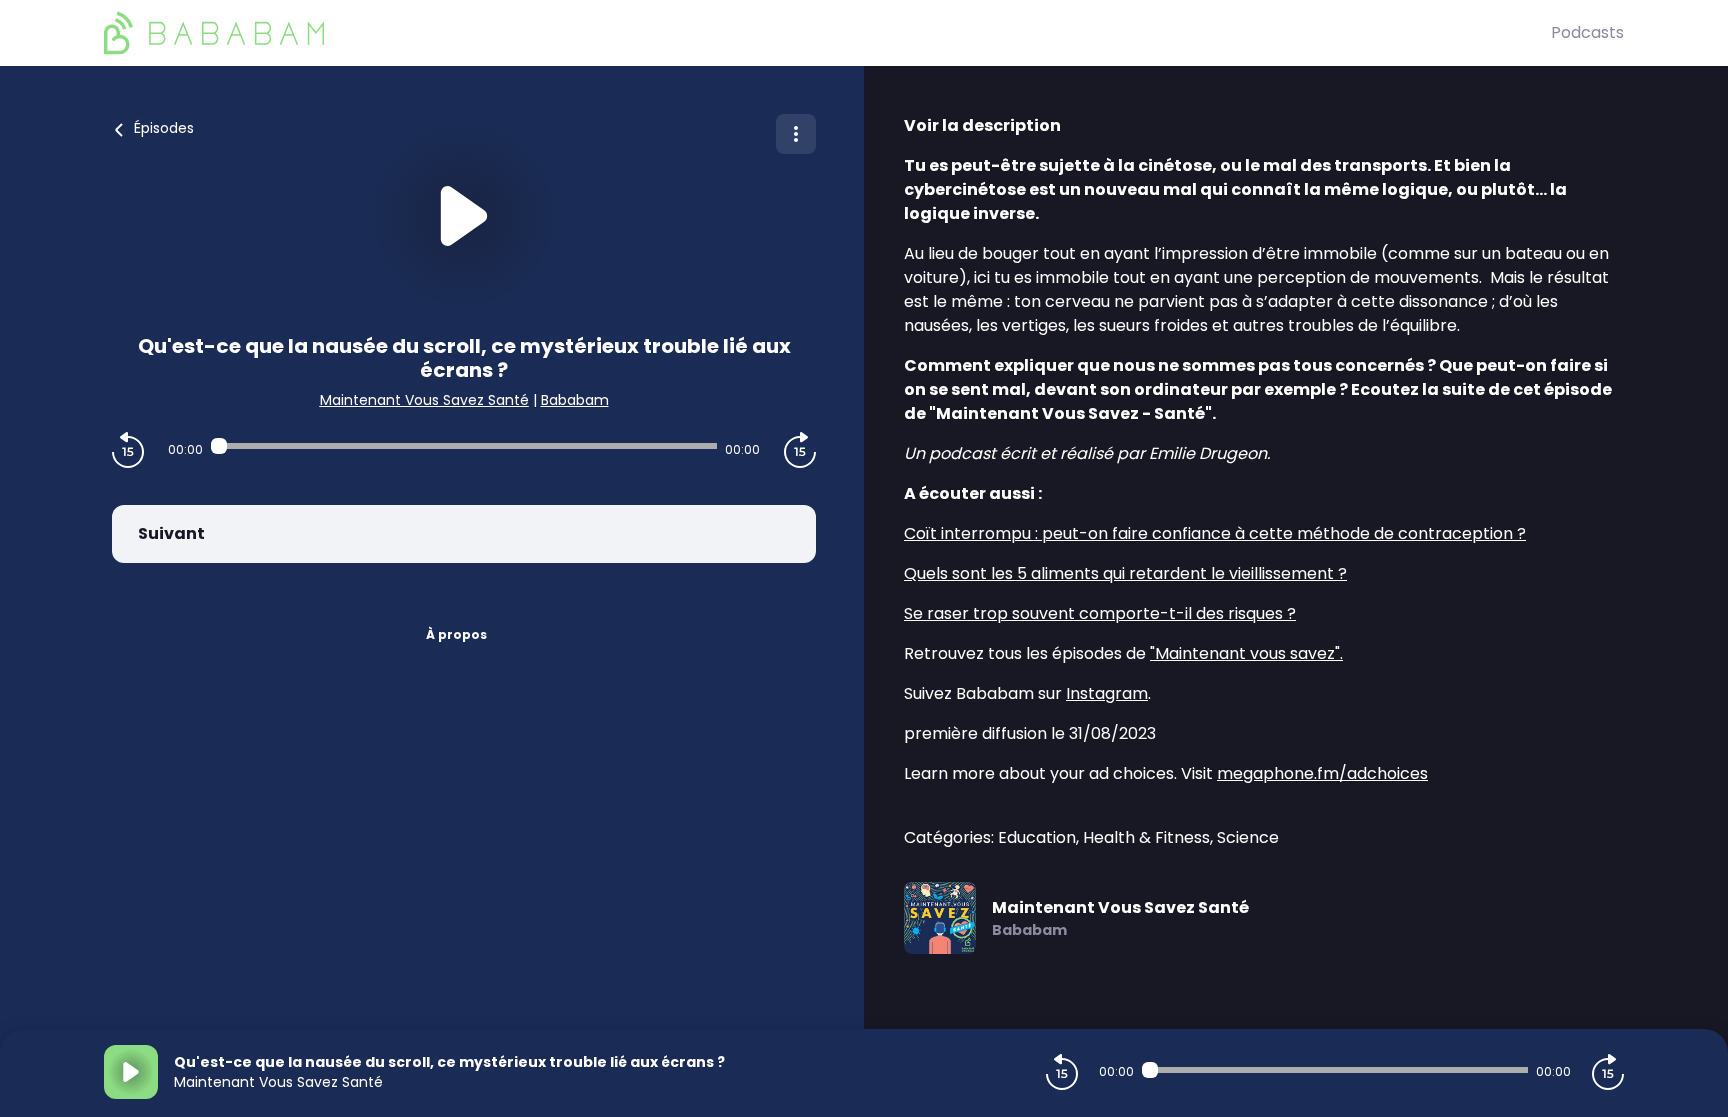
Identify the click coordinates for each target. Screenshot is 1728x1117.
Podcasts (1587, 32)
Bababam (575, 400)
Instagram (1107, 693)
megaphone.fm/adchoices (1322, 773)
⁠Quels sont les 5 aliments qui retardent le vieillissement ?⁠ (1125, 573)
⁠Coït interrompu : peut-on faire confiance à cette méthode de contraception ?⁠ (1215, 533)
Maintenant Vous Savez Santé (424, 400)
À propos (456, 634)
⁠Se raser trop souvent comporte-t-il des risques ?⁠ (1100, 613)
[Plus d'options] (796, 134)
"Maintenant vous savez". (1246, 653)
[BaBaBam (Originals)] (827, 33)
